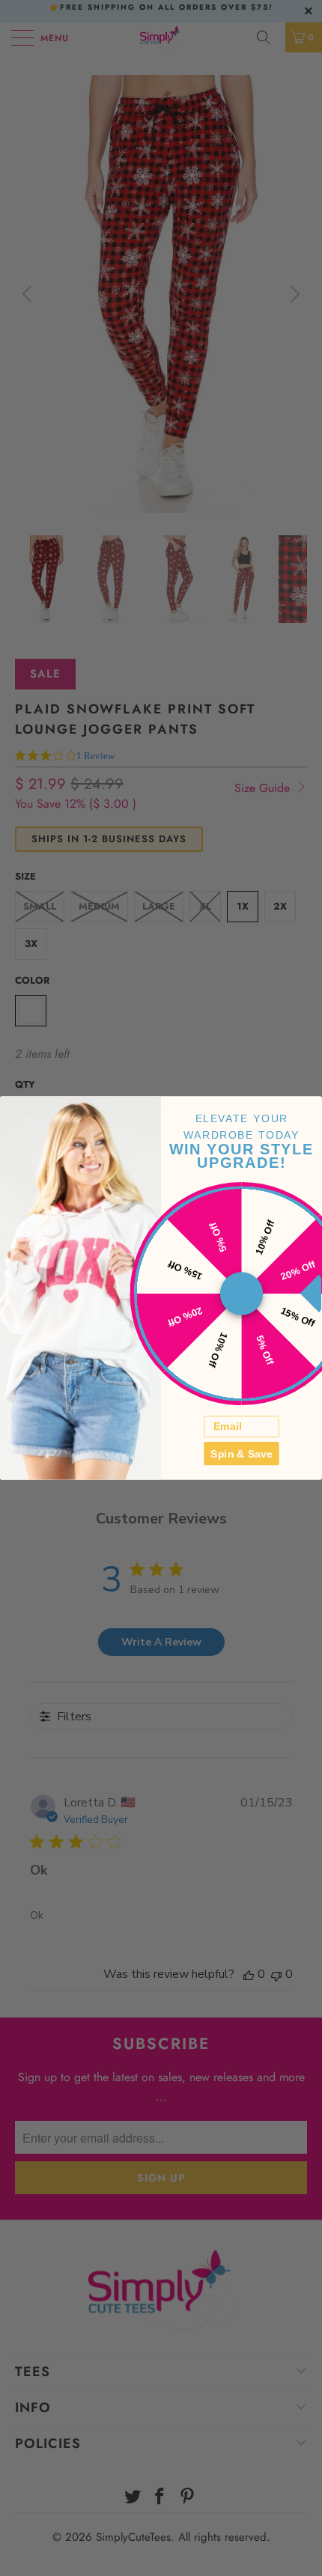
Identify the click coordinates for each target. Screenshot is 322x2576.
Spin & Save (241, 1453)
